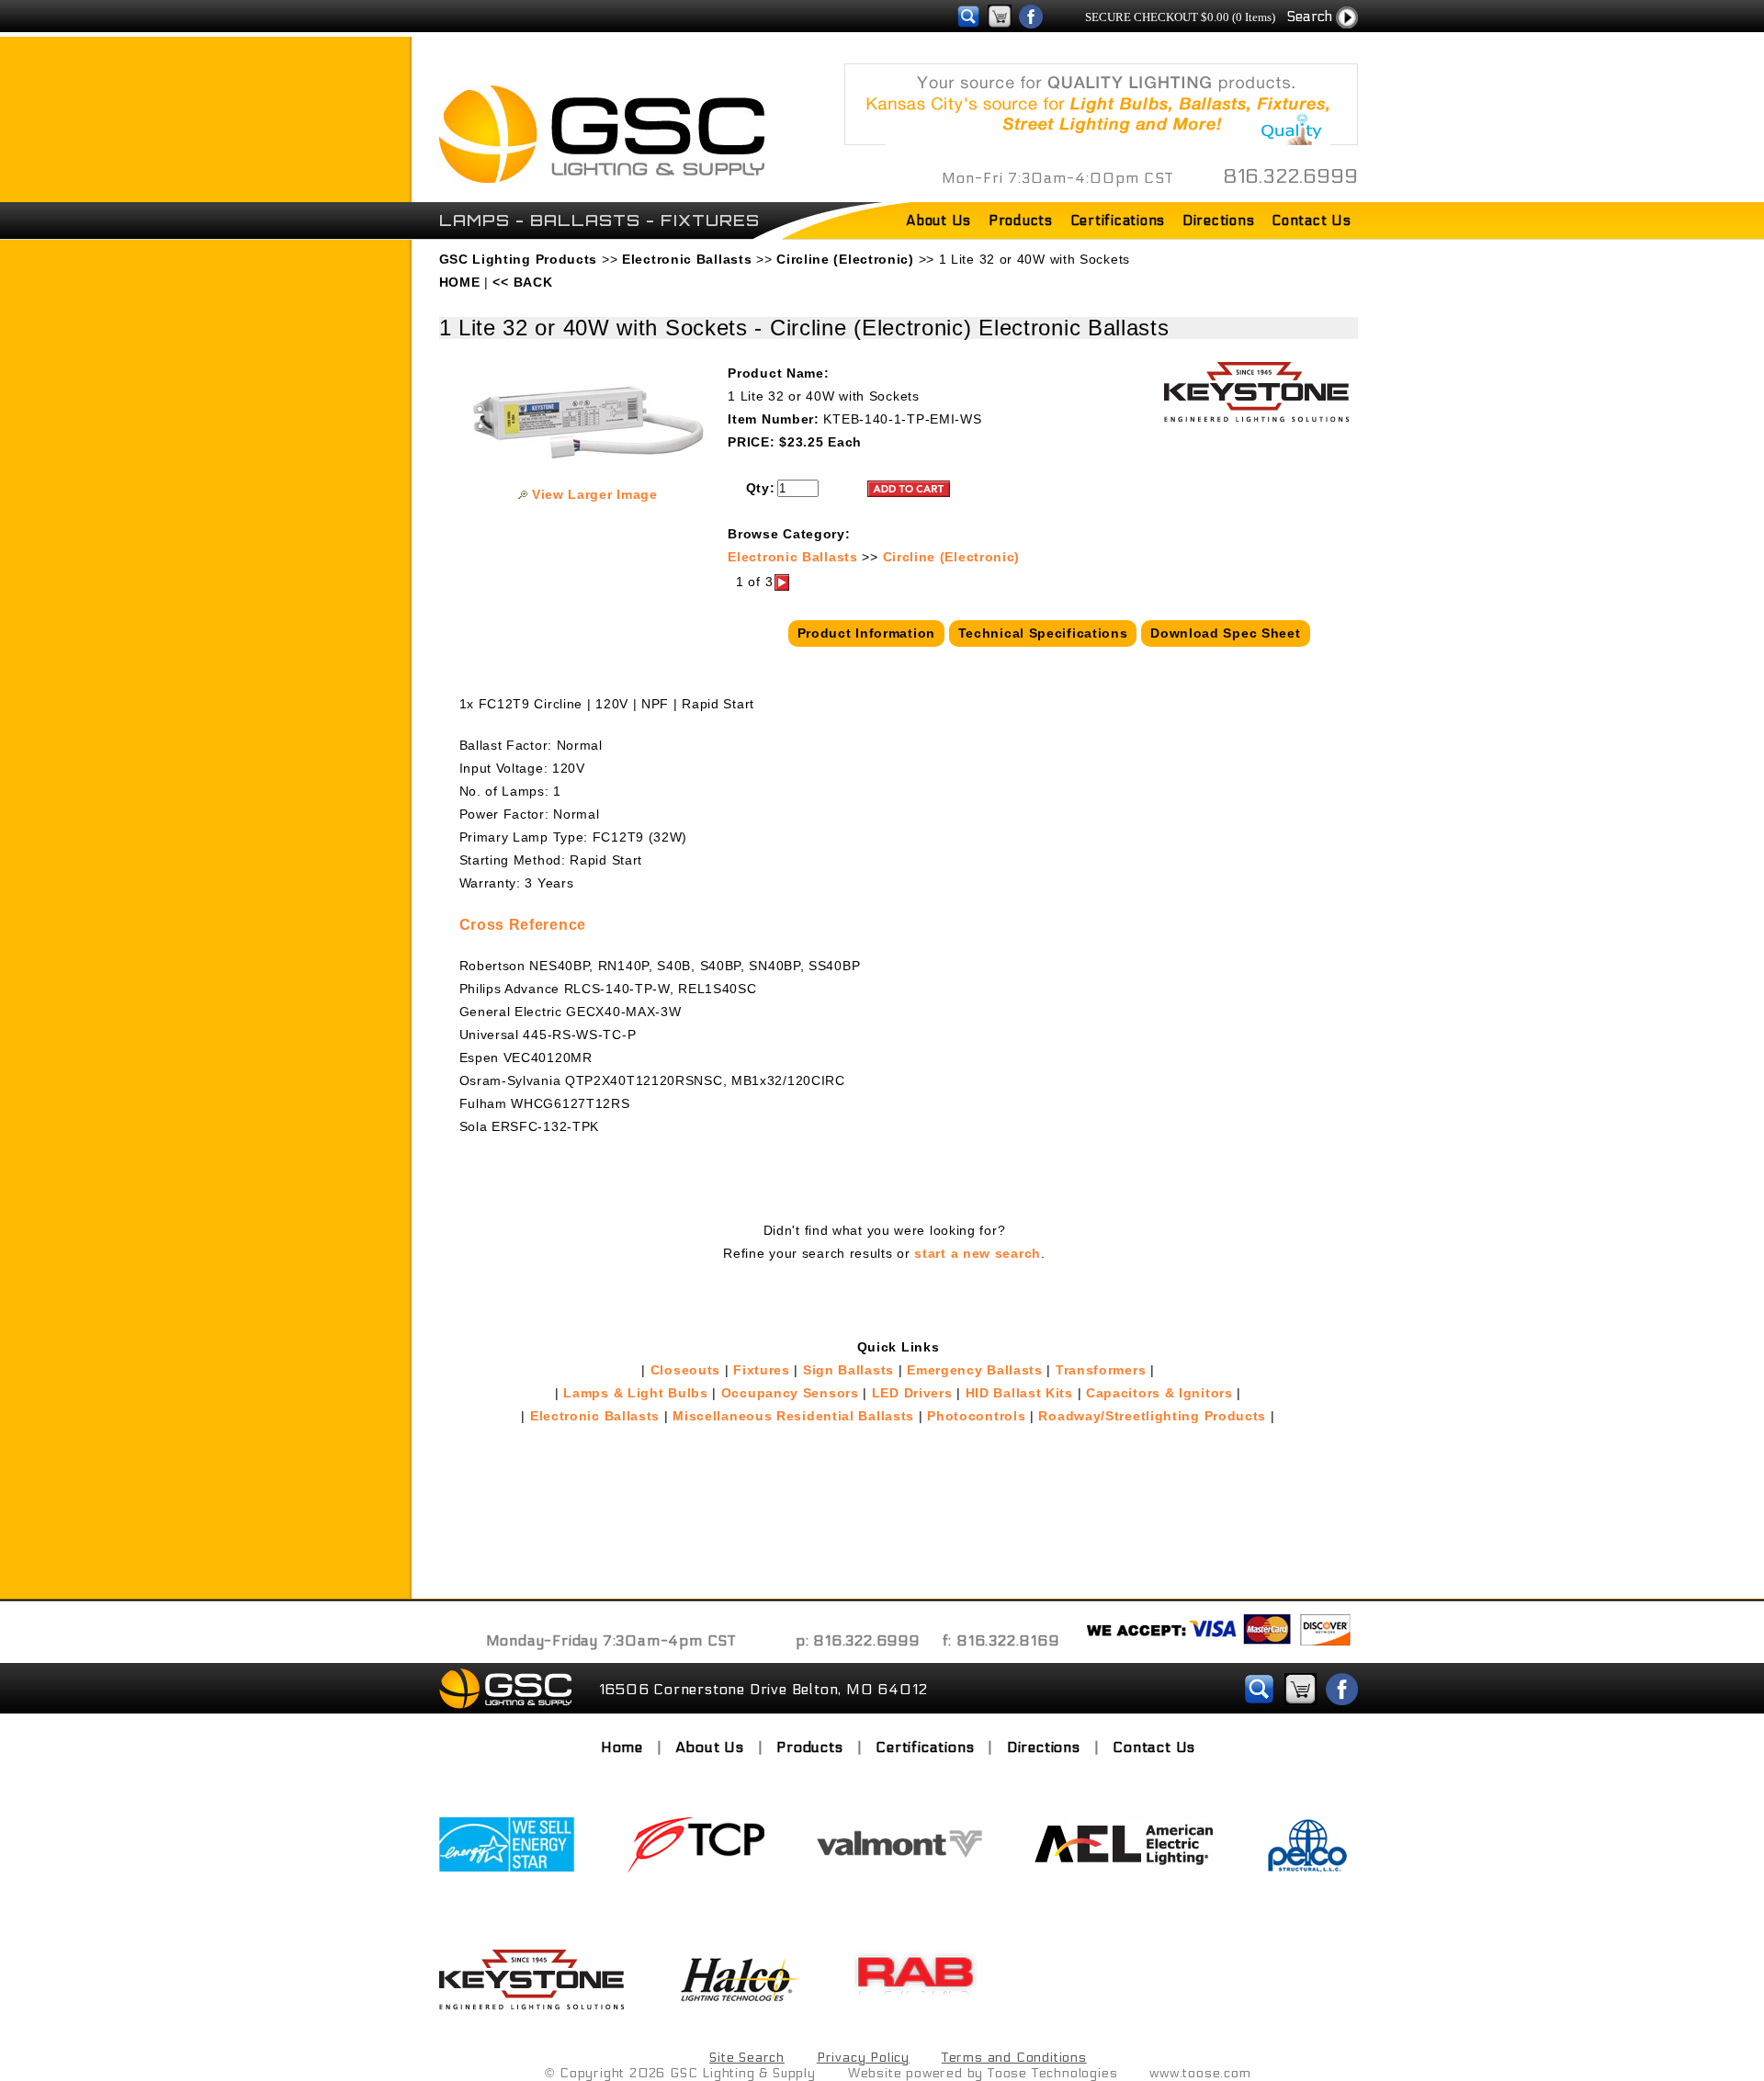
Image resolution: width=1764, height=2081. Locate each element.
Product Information (866, 633)
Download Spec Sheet (1225, 633)
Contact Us (1312, 221)
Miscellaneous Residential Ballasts (793, 1416)
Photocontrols (976, 1416)
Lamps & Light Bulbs (635, 1393)
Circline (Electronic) (952, 557)
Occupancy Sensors (790, 1393)
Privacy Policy (863, 2058)
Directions (1219, 221)
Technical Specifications (1043, 633)
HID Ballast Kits (1019, 1393)
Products (1021, 221)
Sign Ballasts (848, 1370)
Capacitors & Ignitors (1159, 1393)
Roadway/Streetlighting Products (1152, 1416)
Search (1309, 16)
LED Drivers (912, 1393)
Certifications (1118, 221)
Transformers (1101, 1370)
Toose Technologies (1052, 2073)
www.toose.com (1200, 2073)
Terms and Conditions (1014, 2058)
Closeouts (685, 1370)
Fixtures (762, 1370)
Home (622, 1747)
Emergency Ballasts (975, 1370)
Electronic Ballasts (792, 557)
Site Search (747, 2058)
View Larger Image (595, 494)
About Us (939, 221)
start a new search (978, 1253)
